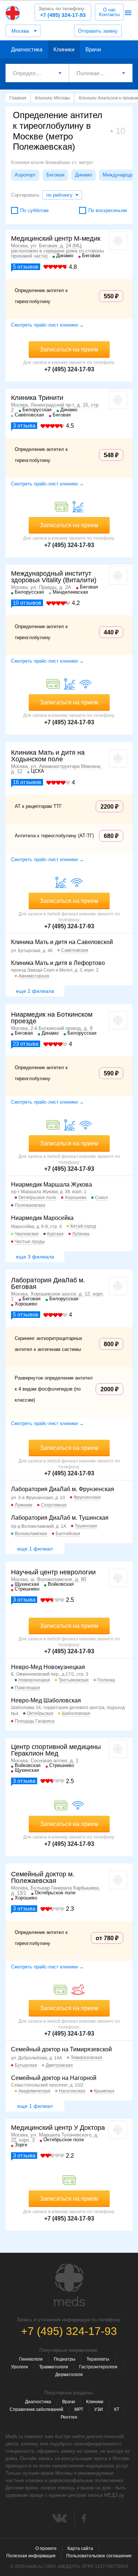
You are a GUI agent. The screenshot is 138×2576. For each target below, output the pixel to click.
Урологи (20, 2367)
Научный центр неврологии (53, 1572)
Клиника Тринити (37, 398)
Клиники (64, 49)
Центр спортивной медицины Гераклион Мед (56, 1750)
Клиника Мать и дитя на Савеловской (62, 942)
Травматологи (54, 2367)
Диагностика (27, 49)
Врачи (93, 49)
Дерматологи (69, 2375)
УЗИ (99, 2409)
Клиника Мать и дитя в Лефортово (58, 963)
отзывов (26, 267)
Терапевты (98, 2359)
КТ (117, 2409)
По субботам (34, 210)
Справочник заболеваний (36, 2409)
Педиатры (65, 2359)
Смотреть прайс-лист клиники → (47, 325)
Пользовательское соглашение (99, 2556)
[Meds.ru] (69, 2285)
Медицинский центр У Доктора (58, 2128)
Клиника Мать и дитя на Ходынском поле (48, 756)
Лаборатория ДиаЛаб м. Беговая (48, 1283)
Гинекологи (31, 2359)
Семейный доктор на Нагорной (54, 2078)
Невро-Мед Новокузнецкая (48, 1667)
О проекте (46, 2548)
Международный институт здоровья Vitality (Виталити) (54, 577)
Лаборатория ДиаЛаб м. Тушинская (60, 1518)
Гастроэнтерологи (98, 2367)
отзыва (24, 425)
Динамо (84, 175)
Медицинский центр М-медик (56, 238)
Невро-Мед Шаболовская (46, 1700)
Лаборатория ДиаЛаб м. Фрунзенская (63, 1489)
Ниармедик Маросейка (42, 1218)
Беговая (55, 175)
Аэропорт (25, 175)
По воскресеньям (108, 210)
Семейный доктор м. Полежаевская (43, 1877)
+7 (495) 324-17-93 (62, 12)
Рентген (69, 2417)
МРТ (79, 2409)
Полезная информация (31, 2556)
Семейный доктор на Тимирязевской (61, 2049)
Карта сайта (80, 2548)
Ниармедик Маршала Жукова (52, 1185)
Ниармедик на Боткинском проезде (52, 1018)
